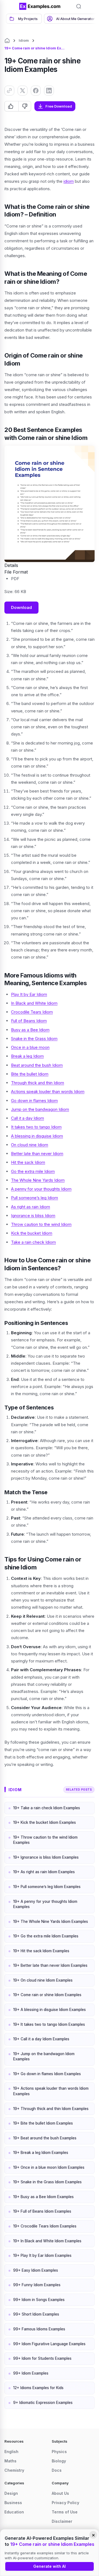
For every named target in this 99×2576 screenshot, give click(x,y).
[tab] (24, 19)
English (11, 2452)
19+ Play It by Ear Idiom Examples (42, 2255)
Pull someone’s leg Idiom (35, 1198)
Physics (59, 2452)
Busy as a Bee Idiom (30, 1030)
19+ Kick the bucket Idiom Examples (45, 1822)
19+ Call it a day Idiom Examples (41, 2039)
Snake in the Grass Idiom (34, 1039)
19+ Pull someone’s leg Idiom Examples (47, 1887)
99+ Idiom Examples (31, 2373)
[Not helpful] (25, 106)
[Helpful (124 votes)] (12, 106)
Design (11, 2493)
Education (14, 2512)
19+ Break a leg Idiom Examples (41, 2153)
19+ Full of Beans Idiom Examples (42, 2211)
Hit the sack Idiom (28, 1162)
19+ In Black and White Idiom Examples (47, 2241)
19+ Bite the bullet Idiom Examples (43, 2123)
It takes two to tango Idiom (36, 1127)
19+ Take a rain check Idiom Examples (47, 1808)
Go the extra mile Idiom (33, 1171)
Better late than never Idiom (37, 1154)
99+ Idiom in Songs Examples (39, 2300)
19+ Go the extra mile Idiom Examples (46, 1936)
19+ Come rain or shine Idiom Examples (47, 1995)
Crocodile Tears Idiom (32, 1012)
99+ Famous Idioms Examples (39, 2329)
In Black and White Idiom (34, 1003)
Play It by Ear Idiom (29, 994)
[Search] (79, 6)
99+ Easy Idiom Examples (36, 2270)
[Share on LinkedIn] (49, 91)
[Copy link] (9, 91)
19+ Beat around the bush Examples (45, 2138)
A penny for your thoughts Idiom (41, 1189)
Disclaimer (62, 2521)
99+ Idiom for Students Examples (42, 2358)
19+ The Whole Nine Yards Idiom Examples (51, 1922)
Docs (57, 2470)
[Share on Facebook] (36, 91)
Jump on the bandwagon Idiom (40, 1109)
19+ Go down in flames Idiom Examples (47, 2074)
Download (21, 607)
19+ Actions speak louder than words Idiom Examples (51, 2091)
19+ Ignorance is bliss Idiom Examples (46, 1857)
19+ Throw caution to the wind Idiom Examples (45, 1840)
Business (13, 2503)
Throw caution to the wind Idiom (41, 1224)
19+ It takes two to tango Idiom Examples (49, 2024)
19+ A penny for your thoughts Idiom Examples (45, 1904)
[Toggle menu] (11, 6)
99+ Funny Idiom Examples (37, 2285)
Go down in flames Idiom (34, 1101)
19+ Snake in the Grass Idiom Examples (47, 2182)
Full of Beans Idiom (29, 1021)
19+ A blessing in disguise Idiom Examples (50, 2010)
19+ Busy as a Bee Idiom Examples (43, 2197)
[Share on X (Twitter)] (23, 91)
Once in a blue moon (30, 1047)
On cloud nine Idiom (30, 1145)
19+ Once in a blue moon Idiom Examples (49, 2167)
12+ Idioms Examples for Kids (38, 2388)
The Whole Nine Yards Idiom (38, 1180)
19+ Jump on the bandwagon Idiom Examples (44, 2057)
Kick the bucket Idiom (32, 1233)
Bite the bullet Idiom (30, 1074)
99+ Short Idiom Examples (36, 2314)
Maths (10, 2461)
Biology (59, 2461)
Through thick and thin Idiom (38, 1083)
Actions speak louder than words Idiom (48, 1092)
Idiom (24, 40)
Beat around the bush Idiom (37, 1065)
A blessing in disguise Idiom (37, 1136)
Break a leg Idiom (27, 1056)
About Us (60, 2493)
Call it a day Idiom (28, 1118)
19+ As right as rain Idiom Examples (44, 1872)
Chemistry (14, 2470)
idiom (69, 181)
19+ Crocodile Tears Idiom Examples (45, 2226)
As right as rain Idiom (31, 1207)
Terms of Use (65, 2512)
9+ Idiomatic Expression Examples (43, 2403)
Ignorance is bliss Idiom (33, 1216)
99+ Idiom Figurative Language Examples (49, 2344)
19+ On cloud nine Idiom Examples (43, 1980)
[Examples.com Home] (40, 6)
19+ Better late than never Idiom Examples (50, 1965)
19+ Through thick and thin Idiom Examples (51, 2109)
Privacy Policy (65, 2503)
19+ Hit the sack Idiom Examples (41, 1951)
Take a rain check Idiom (33, 1242)
